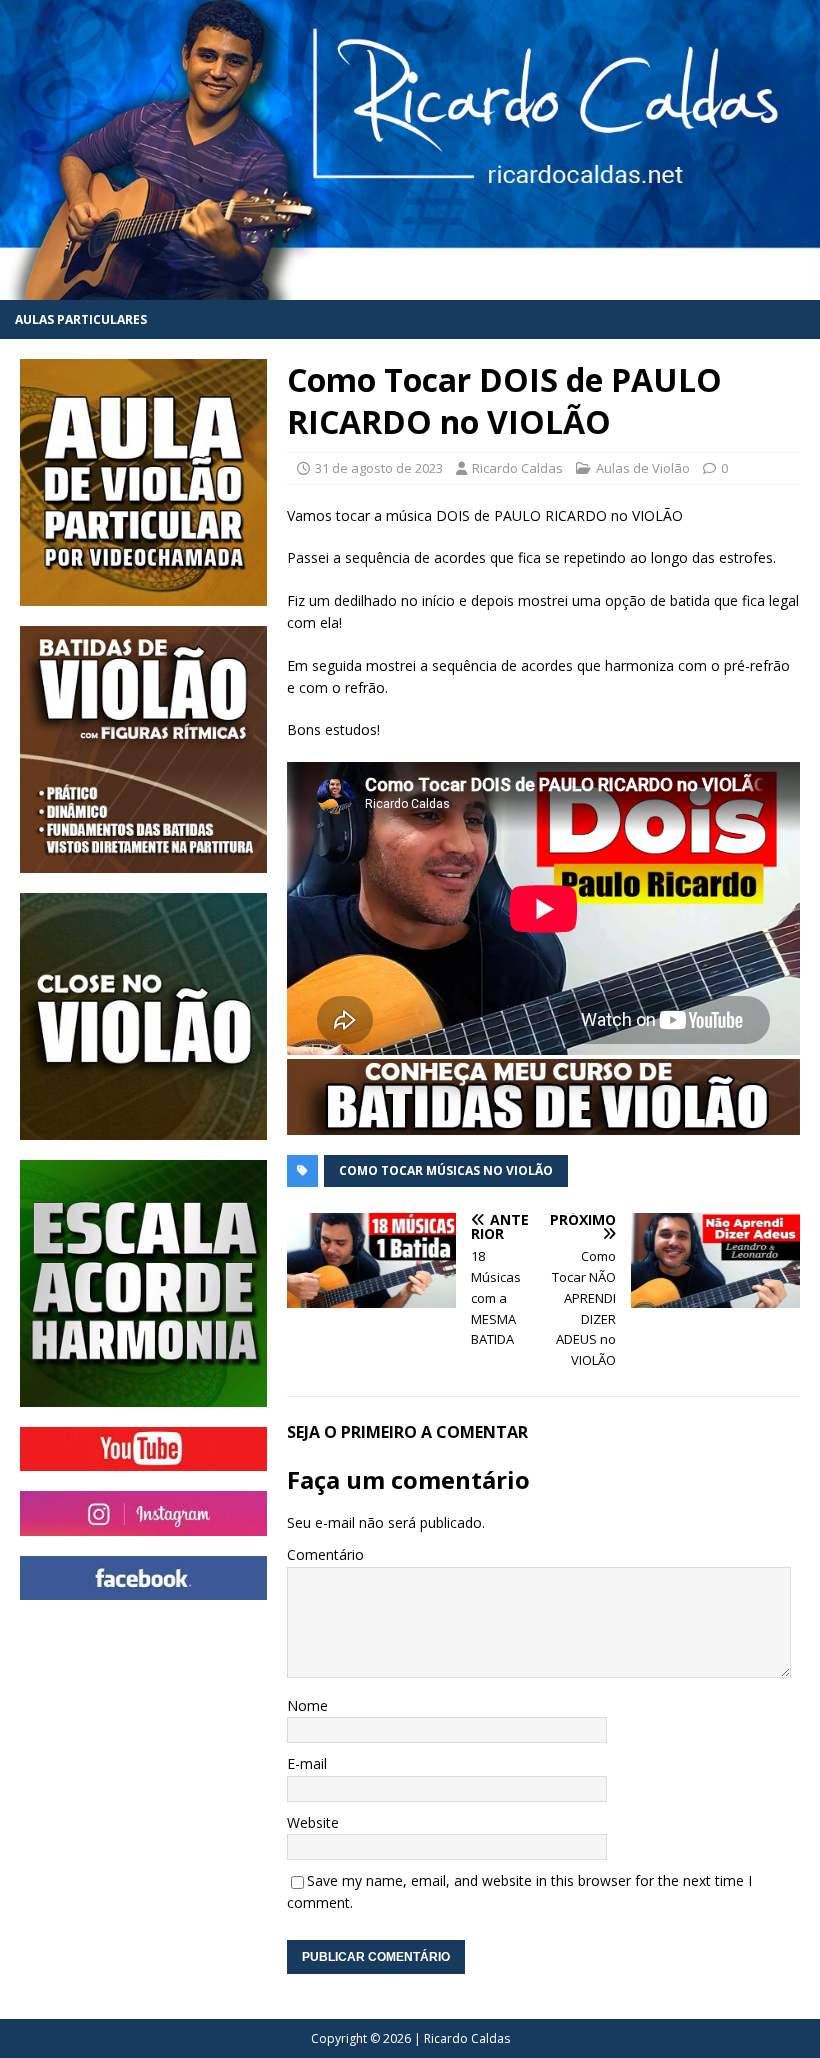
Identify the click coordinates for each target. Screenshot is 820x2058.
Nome (307, 1705)
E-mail (307, 1763)
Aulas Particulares (81, 319)
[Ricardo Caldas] (410, 288)
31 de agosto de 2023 (379, 468)
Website (313, 1822)
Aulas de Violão (643, 468)
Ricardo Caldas (517, 468)
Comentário (325, 1554)
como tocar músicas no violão (446, 1170)
